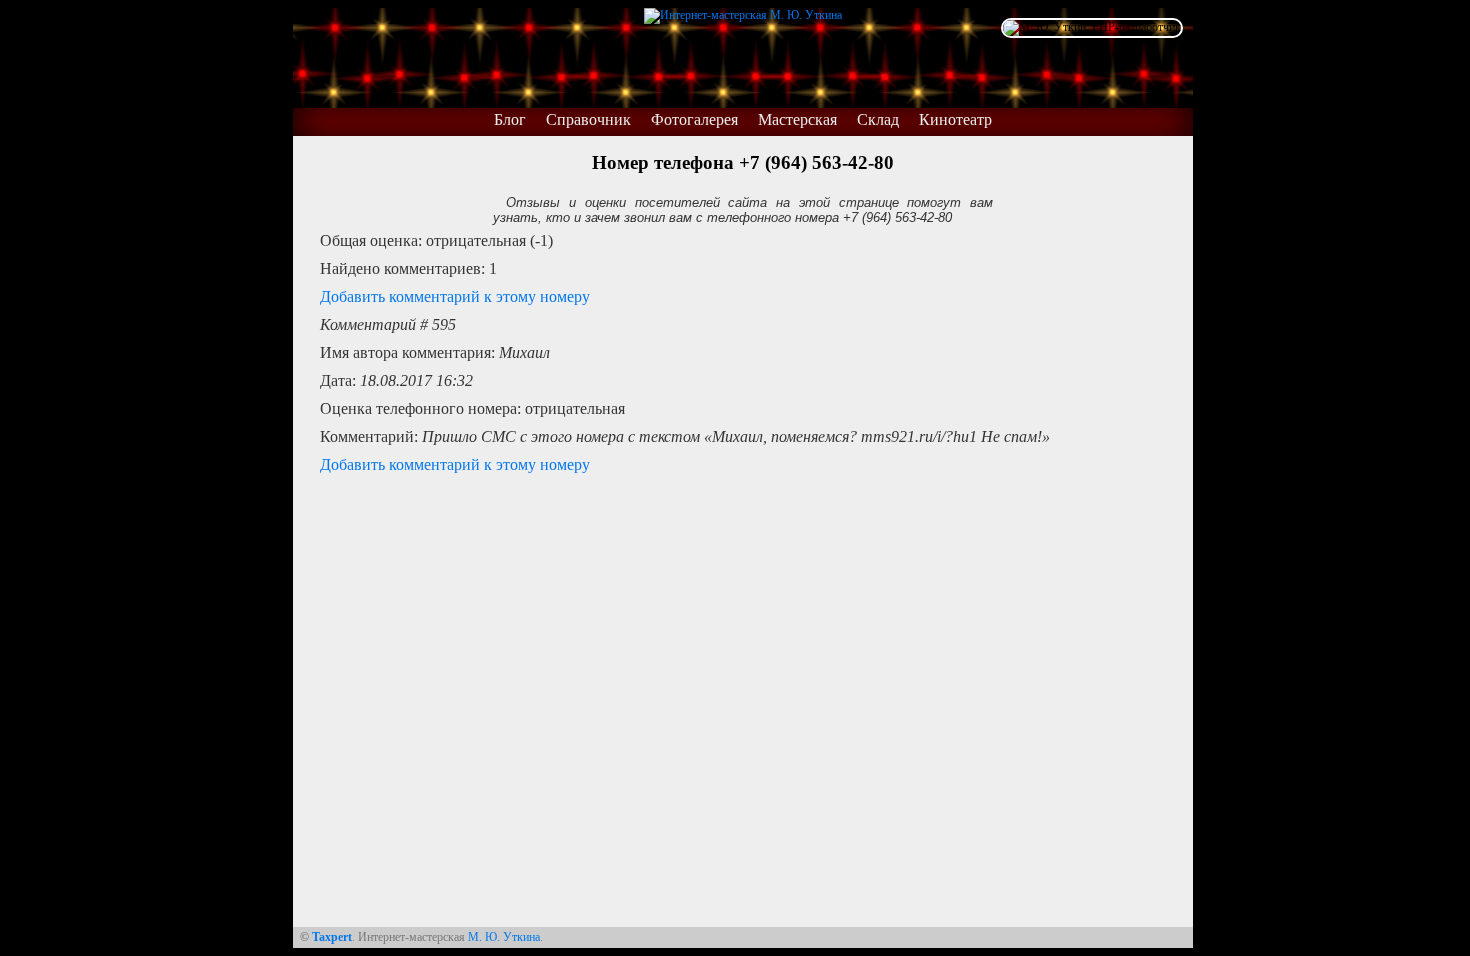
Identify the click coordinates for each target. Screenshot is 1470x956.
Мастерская (797, 119)
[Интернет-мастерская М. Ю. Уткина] (743, 12)
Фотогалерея (694, 119)
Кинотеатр (955, 119)
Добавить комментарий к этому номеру (455, 296)
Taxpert (332, 937)
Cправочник (588, 119)
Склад (878, 119)
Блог (510, 119)
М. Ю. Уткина (504, 937)
